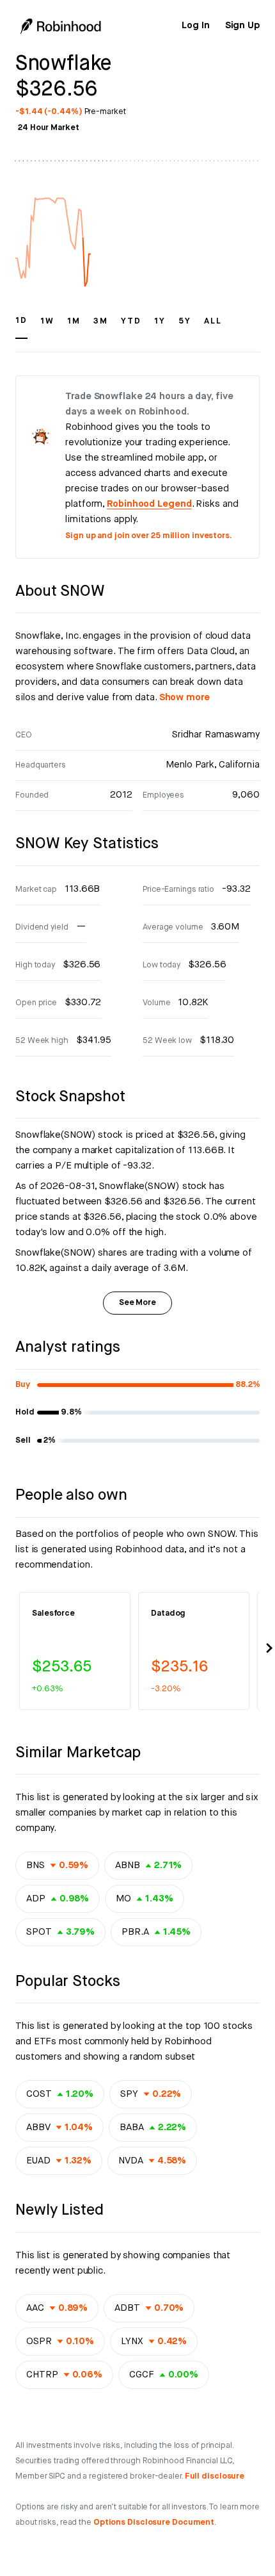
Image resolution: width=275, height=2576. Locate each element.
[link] (195, 26)
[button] (21, 327)
